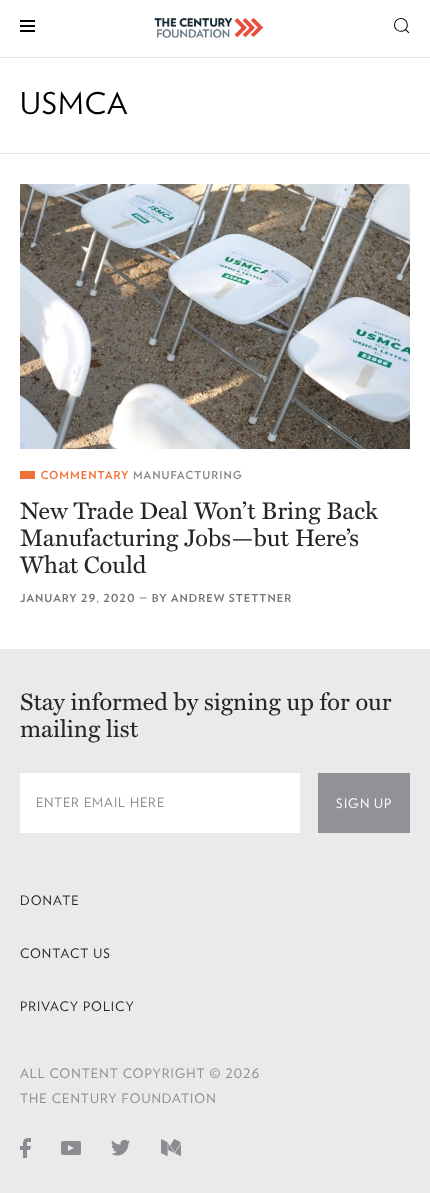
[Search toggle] (402, 24)
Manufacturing (188, 475)
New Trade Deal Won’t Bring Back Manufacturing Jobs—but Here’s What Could (199, 538)
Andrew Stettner (231, 598)
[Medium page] (171, 1147)
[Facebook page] (25, 1147)
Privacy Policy (77, 1006)
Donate (50, 900)
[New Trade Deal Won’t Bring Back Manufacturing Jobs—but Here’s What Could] (215, 316)
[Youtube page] (71, 1147)
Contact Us (65, 953)
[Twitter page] (121, 1147)
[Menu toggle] (27, 24)
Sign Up (364, 803)
